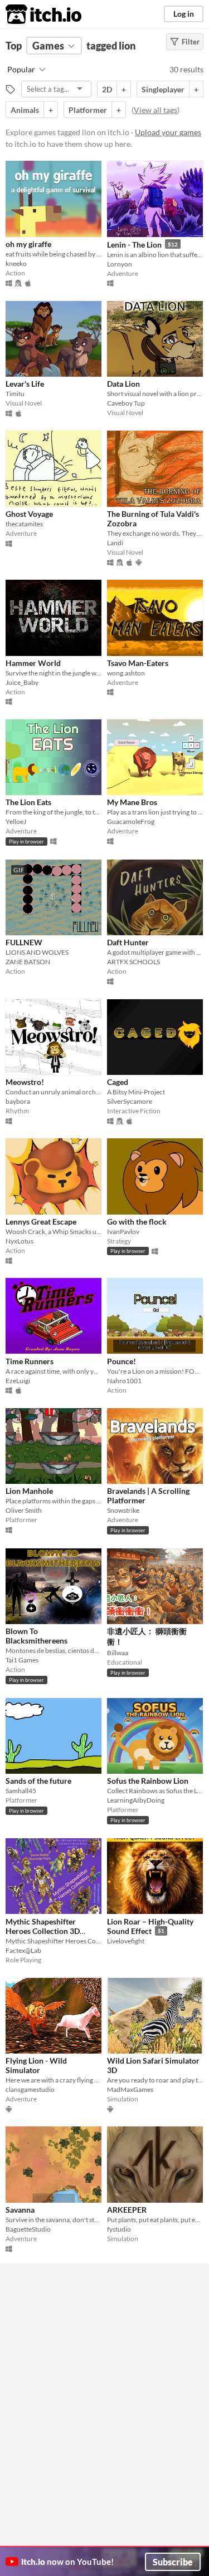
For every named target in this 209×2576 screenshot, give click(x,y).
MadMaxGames (130, 2089)
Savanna (20, 2210)
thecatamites (24, 524)
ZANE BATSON (28, 962)
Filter (191, 42)
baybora (18, 1101)
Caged (118, 1082)
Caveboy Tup (126, 403)
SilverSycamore (130, 1101)
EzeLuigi (18, 1381)
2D (107, 89)
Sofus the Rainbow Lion (148, 1781)
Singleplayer (163, 89)
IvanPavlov (123, 1232)
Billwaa (118, 1653)
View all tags (155, 110)
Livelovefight (126, 1941)
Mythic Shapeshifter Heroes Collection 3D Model (43, 1931)
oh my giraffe (28, 244)
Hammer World (33, 663)
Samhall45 (21, 1791)
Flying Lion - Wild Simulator (36, 2065)
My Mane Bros (132, 802)
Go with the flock (137, 1222)
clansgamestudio (30, 2089)
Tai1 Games (22, 1660)
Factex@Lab (23, 1950)
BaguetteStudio (28, 2229)
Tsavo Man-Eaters (138, 663)
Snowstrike (123, 1510)
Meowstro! (25, 1082)
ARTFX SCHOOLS (133, 962)
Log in (184, 14)
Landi (115, 543)
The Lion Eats (28, 802)
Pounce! (121, 1361)
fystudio (119, 2229)
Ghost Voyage (29, 514)
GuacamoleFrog (131, 821)
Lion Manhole (29, 1491)
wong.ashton (126, 673)
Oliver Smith (24, 1510)
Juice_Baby (22, 682)
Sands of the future (38, 1781)
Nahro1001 (124, 1381)
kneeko (16, 263)
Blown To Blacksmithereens (37, 1636)
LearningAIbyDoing (136, 1800)
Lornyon (120, 264)
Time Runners (30, 1361)
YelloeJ (16, 821)
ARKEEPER (127, 2210)
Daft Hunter (128, 942)
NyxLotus (20, 1241)
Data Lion (123, 384)
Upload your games (168, 132)
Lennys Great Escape (41, 1222)
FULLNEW (24, 942)
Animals (25, 110)
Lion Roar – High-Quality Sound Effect (150, 1926)
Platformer (88, 110)
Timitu (15, 394)
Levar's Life (25, 384)
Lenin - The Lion (134, 245)
